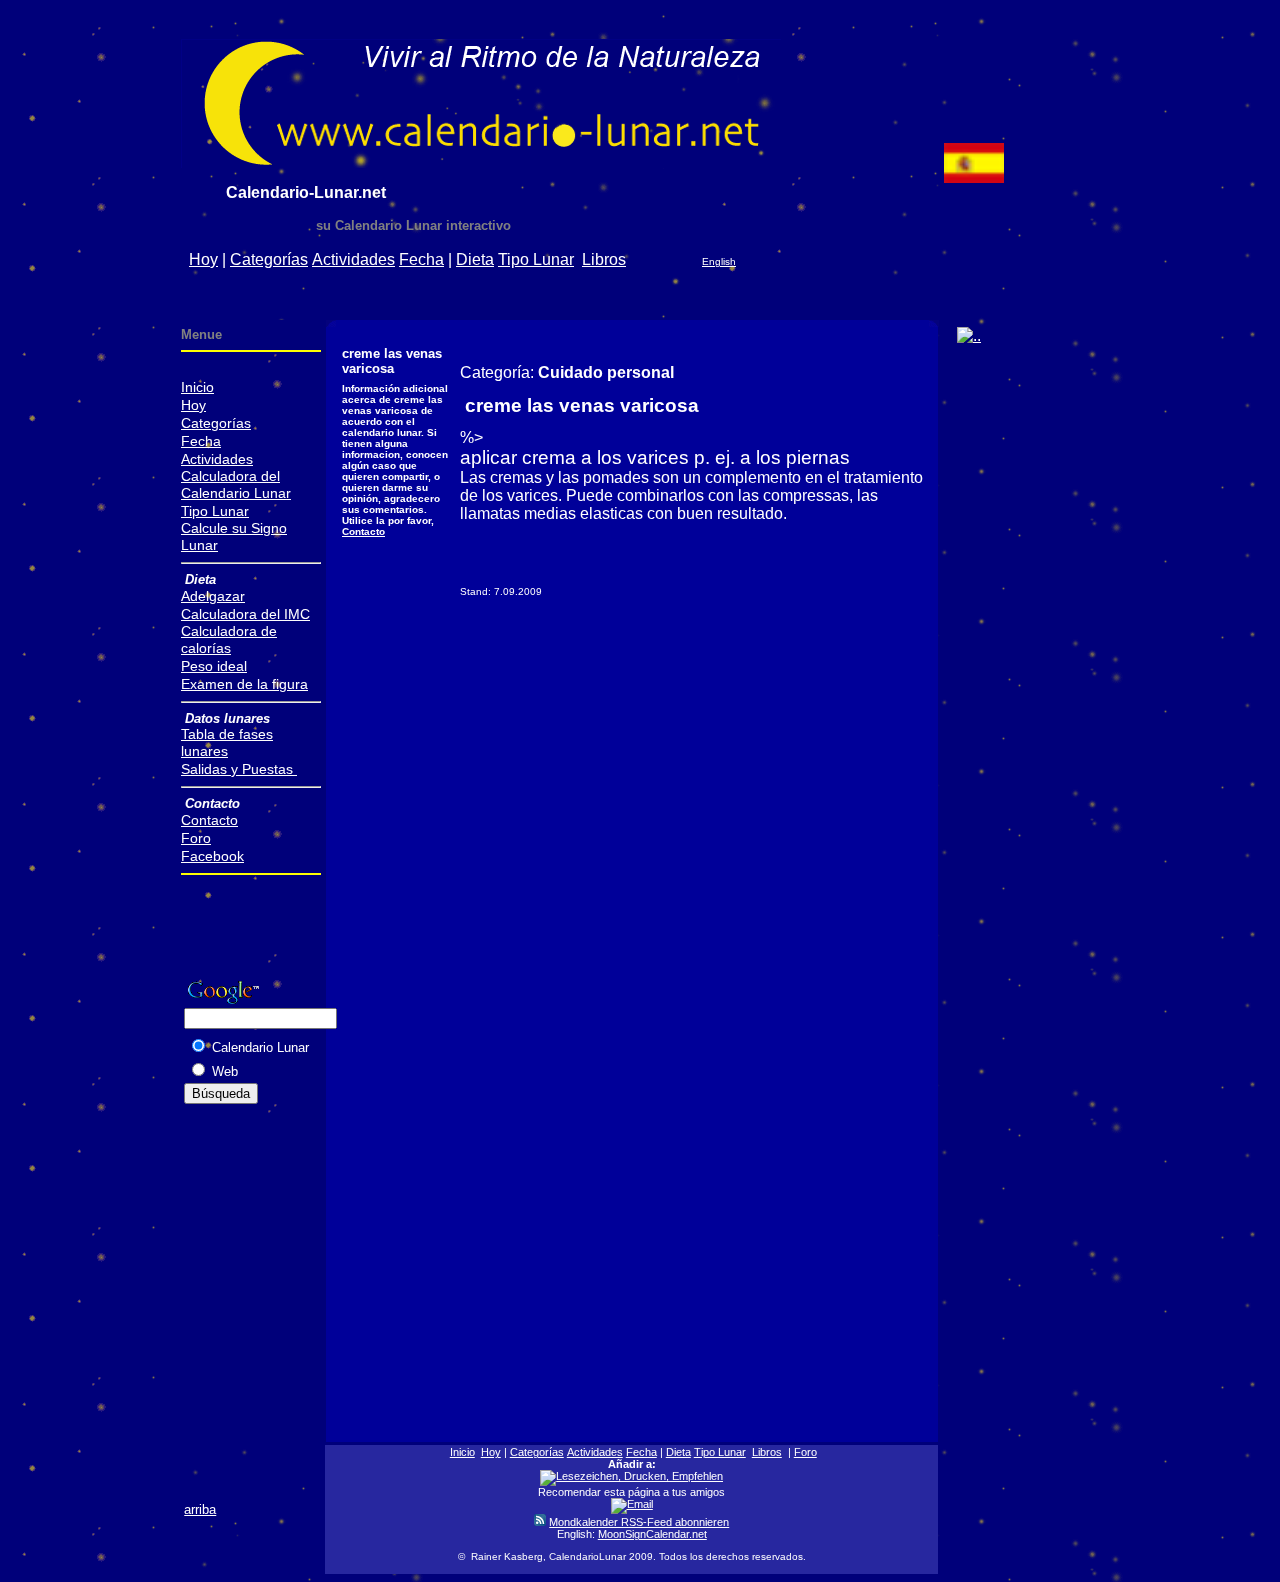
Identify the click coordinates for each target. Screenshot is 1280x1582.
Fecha (421, 259)
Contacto (363, 531)
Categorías (269, 259)
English (719, 261)
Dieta (475, 259)
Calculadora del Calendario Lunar (236, 484)
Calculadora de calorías (229, 639)
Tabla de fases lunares (227, 742)
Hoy (203, 259)
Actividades (353, 259)
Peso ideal (214, 666)
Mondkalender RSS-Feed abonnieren (639, 1522)
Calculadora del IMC (245, 614)
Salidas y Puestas (239, 769)
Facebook (212, 856)
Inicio (197, 387)
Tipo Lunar (536, 259)
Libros (604, 259)
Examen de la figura (244, 684)
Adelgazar (213, 596)
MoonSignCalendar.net (652, 1534)
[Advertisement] (700, 294)
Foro (196, 838)
